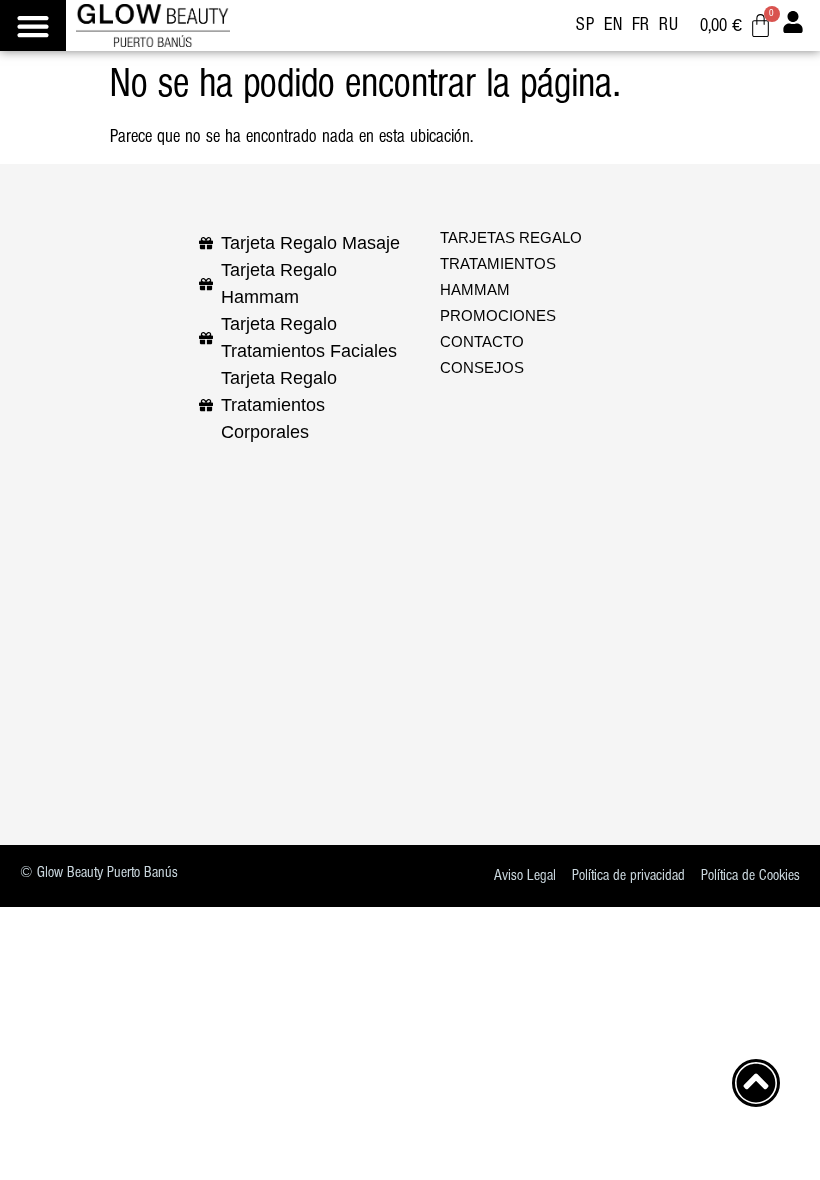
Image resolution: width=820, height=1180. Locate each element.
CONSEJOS (482, 368)
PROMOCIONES (498, 316)
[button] (33, 25)
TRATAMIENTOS (498, 264)
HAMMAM (475, 290)
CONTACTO (482, 342)
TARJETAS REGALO (511, 238)
